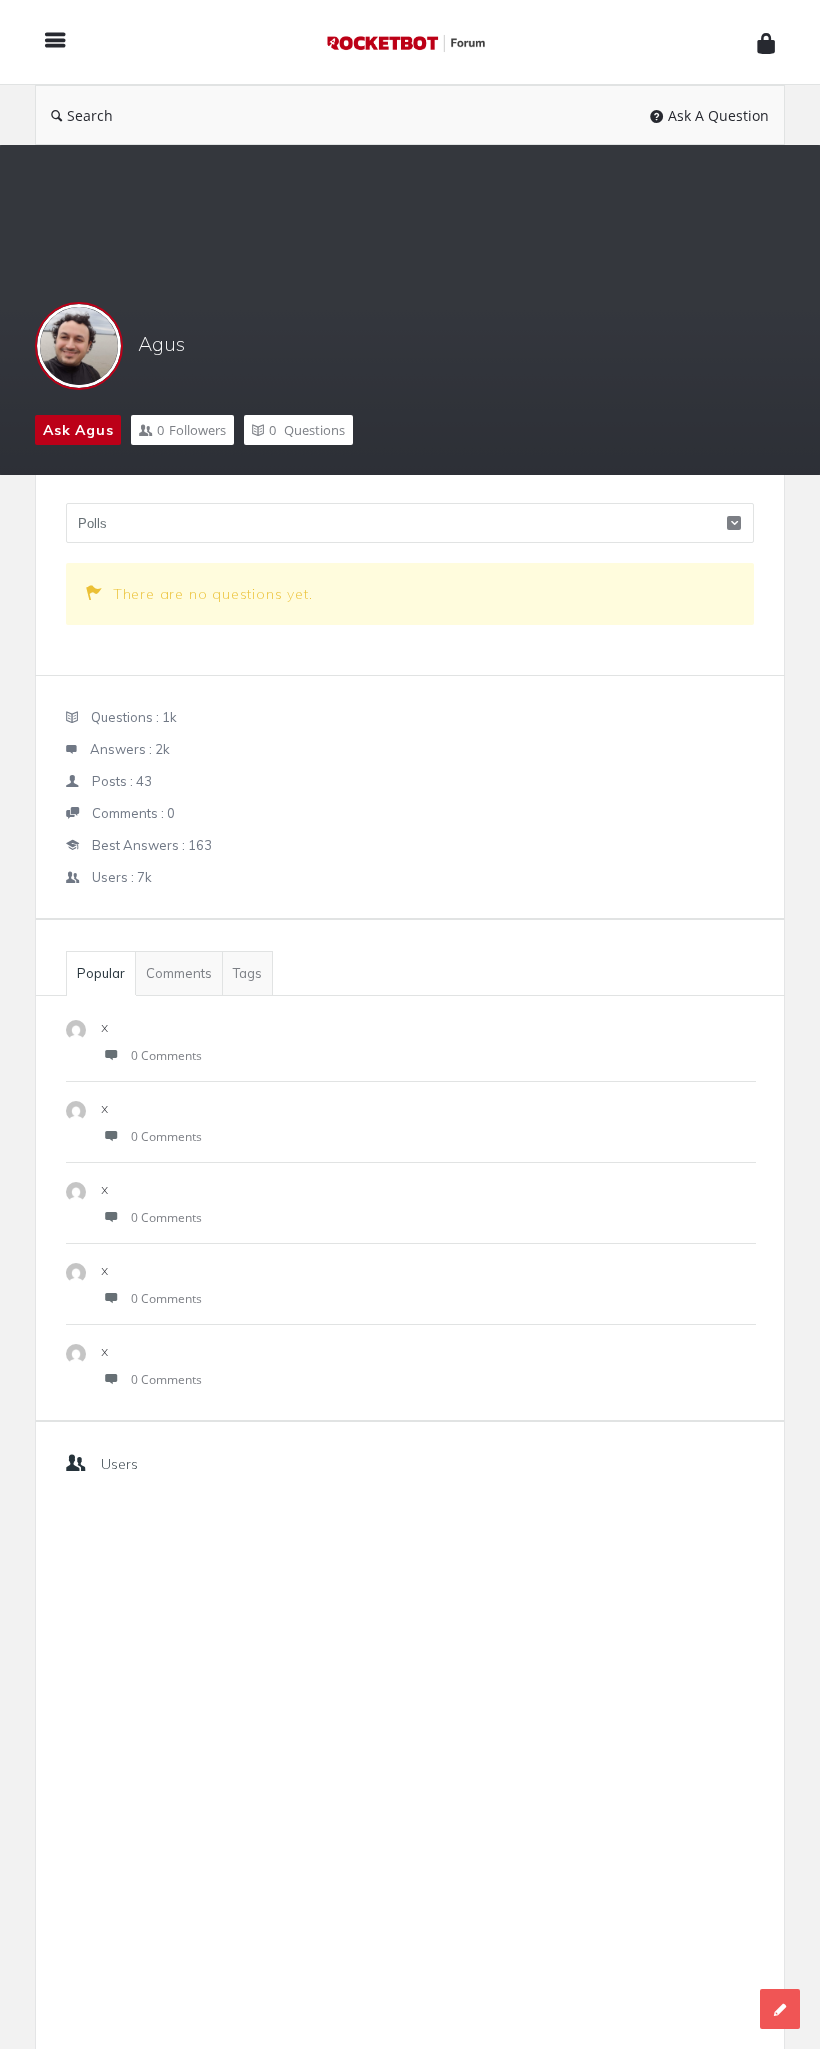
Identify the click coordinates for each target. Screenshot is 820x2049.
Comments (179, 973)
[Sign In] (766, 42)
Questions (307, 430)
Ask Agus (78, 430)
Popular (101, 973)
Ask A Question (718, 115)
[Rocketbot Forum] (416, 42)
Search (90, 115)
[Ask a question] (780, 2009)
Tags (247, 973)
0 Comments (166, 1055)
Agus (161, 343)
